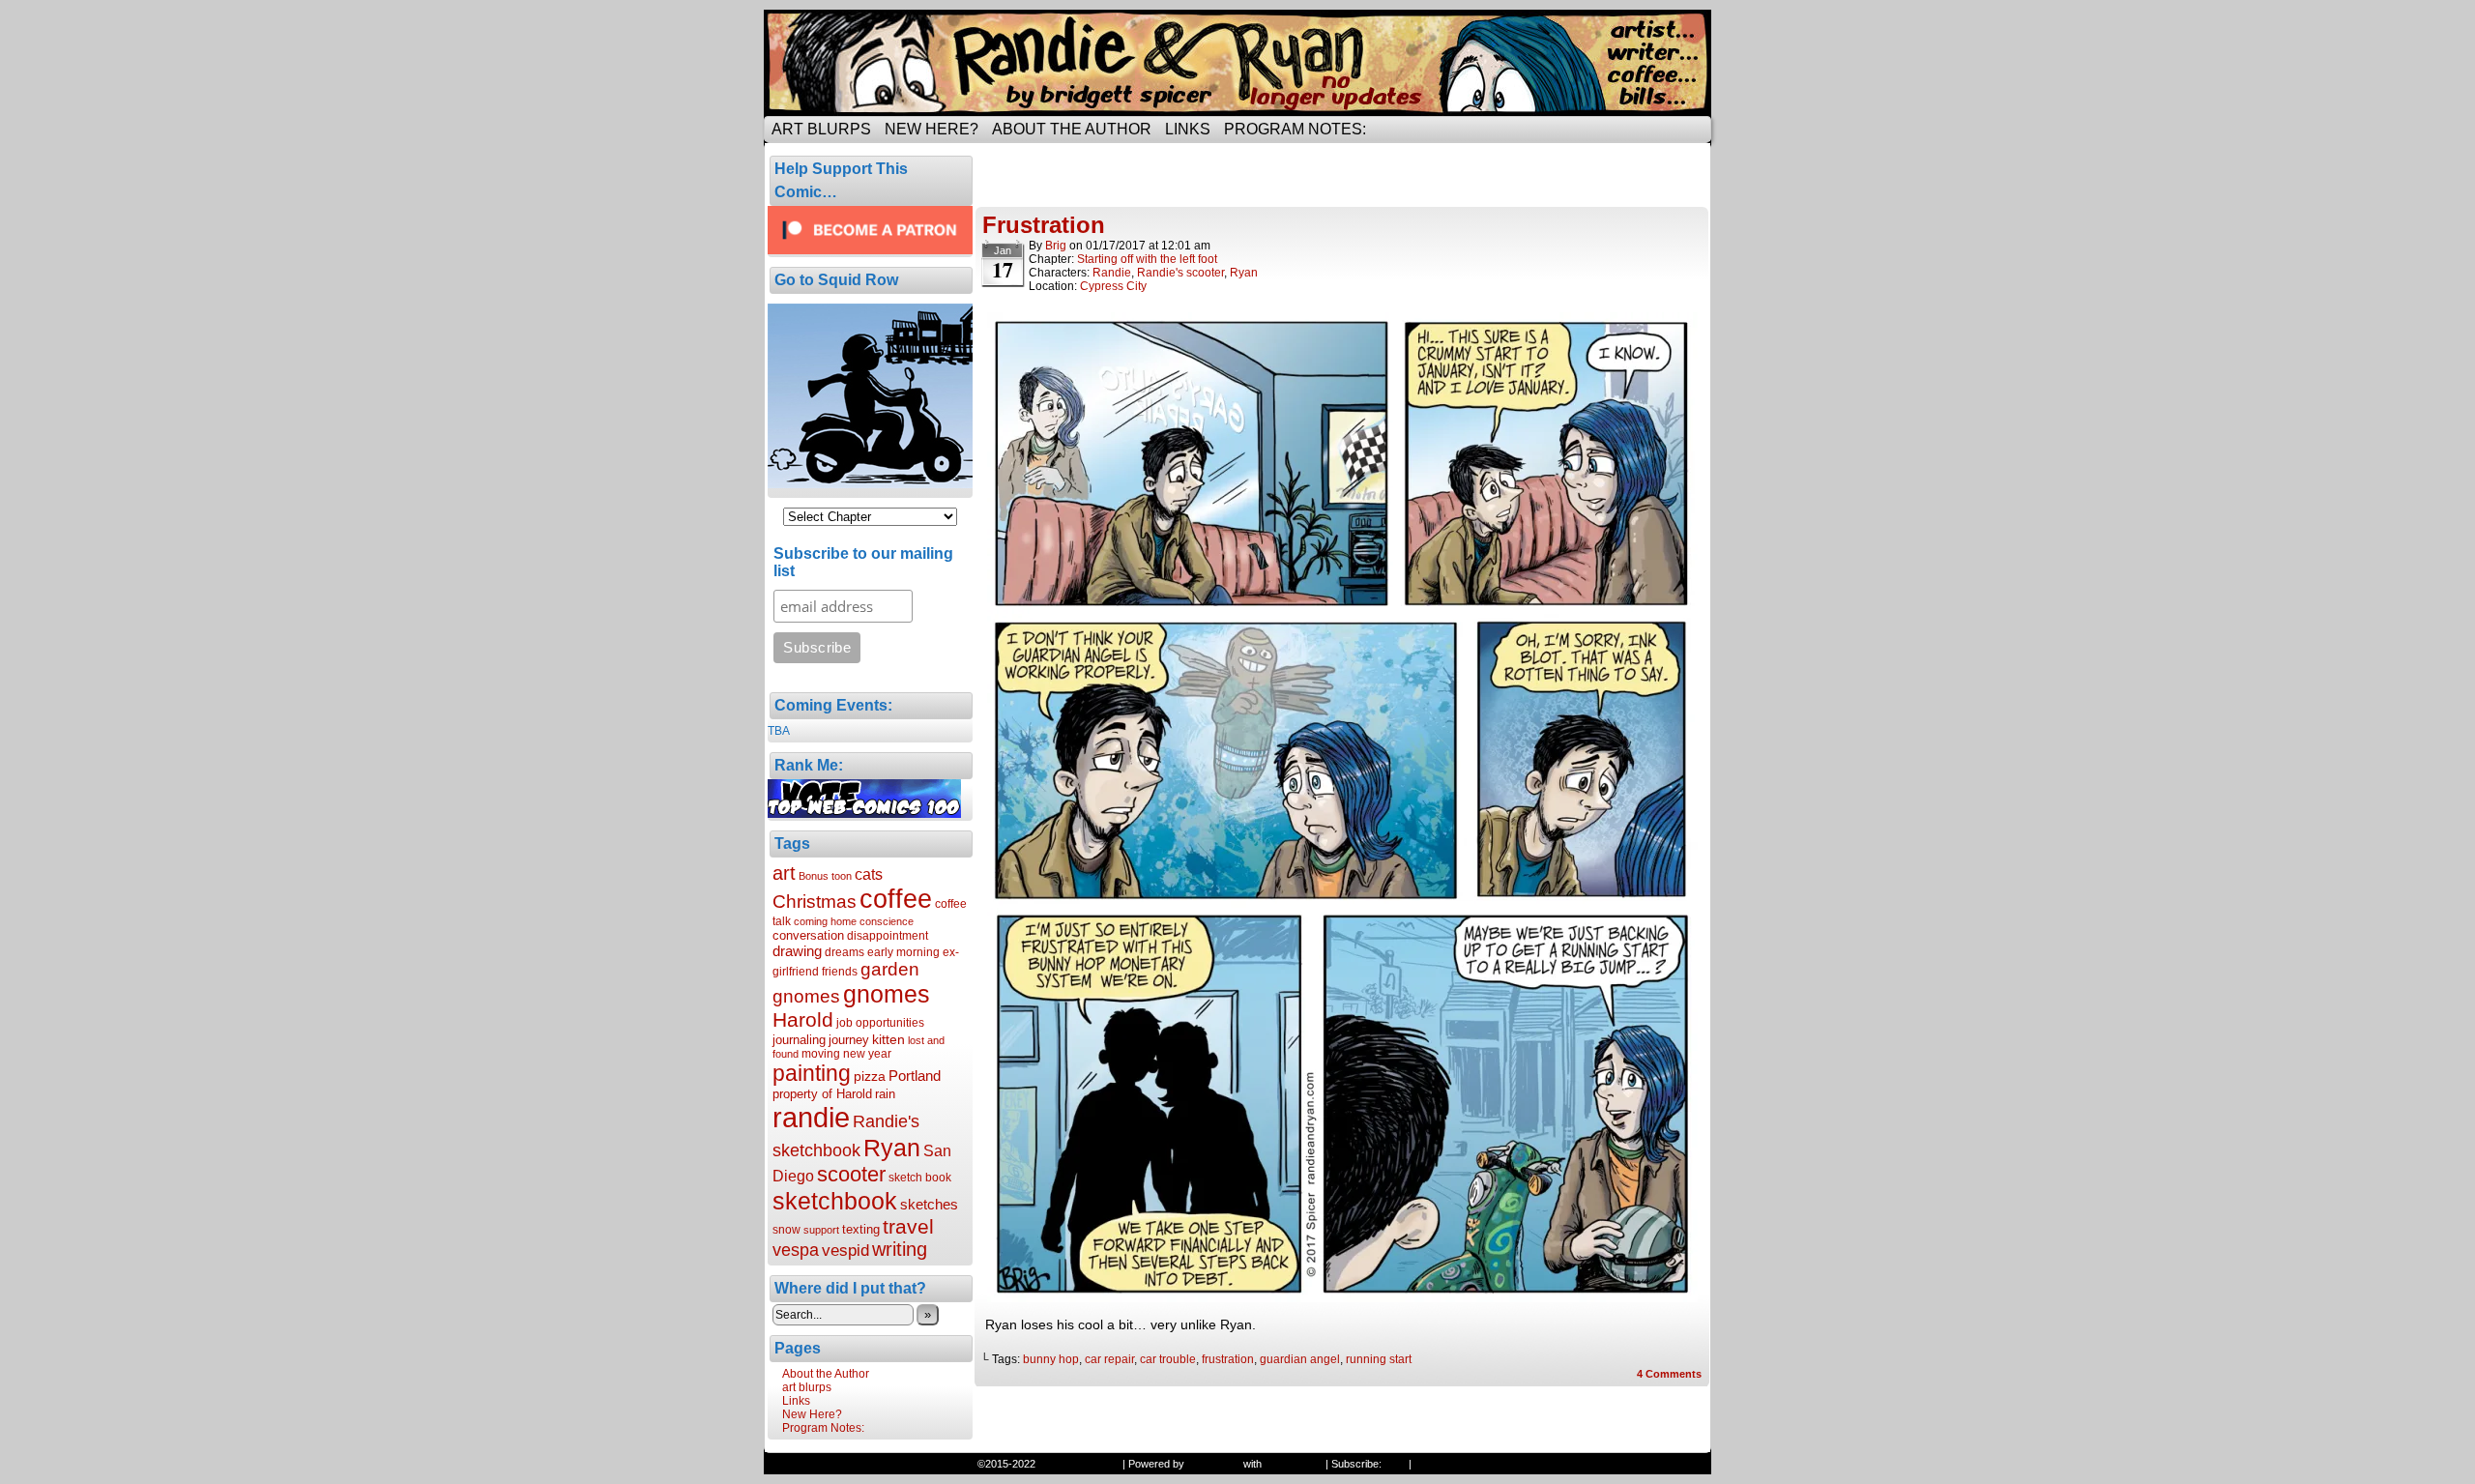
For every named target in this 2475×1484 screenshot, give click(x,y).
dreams (844, 952)
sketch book (920, 1178)
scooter (851, 1174)
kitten (888, 1039)
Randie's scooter (1180, 273)
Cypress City (1113, 286)
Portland (915, 1076)
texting (861, 1229)
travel (908, 1226)
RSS (1395, 1464)
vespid (845, 1251)
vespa (796, 1250)
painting (812, 1073)
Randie (1112, 273)
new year (867, 1054)
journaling (799, 1040)
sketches (929, 1204)
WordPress (1214, 1464)
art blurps (821, 129)
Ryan (892, 1148)
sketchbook (835, 1201)
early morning (903, 952)
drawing (797, 951)
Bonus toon (825, 876)
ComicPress (1294, 1464)
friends (840, 972)
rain (885, 1094)
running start (1379, 1359)
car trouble (1168, 1359)
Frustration (1044, 225)
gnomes (887, 994)
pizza (870, 1076)
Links (1188, 129)
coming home (825, 921)
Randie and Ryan (1237, 63)
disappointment (888, 936)
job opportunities (880, 1023)
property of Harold (822, 1094)
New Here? (932, 129)
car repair (1109, 1359)
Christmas (815, 901)
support (821, 1230)
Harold (803, 1019)
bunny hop (1051, 1359)
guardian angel (1300, 1359)
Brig (1056, 246)
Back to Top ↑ (1447, 1464)
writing (900, 1249)
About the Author (1072, 129)
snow (786, 1230)
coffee (896, 899)
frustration (1228, 1359)
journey (849, 1040)
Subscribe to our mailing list (863, 562)
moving (821, 1054)
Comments (1669, 1374)
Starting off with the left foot (1147, 259)
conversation (808, 935)
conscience (887, 921)
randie (811, 1117)
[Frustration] (1342, 1297)
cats (869, 874)
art (784, 873)
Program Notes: (1295, 129)
